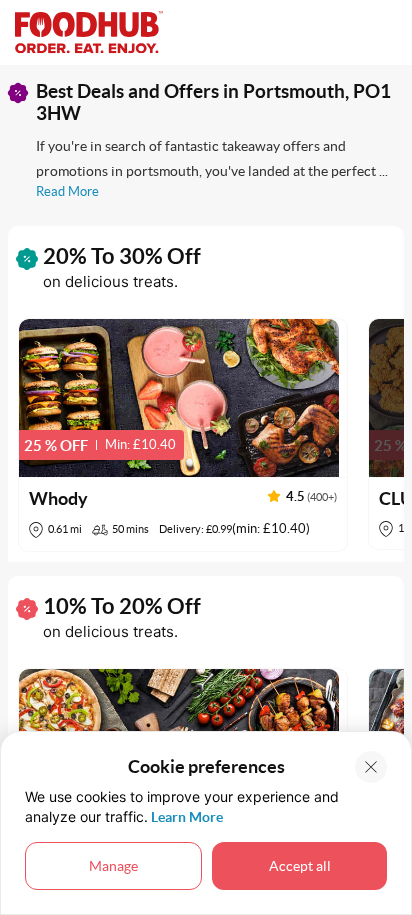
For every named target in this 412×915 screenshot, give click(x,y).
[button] (183, 435)
